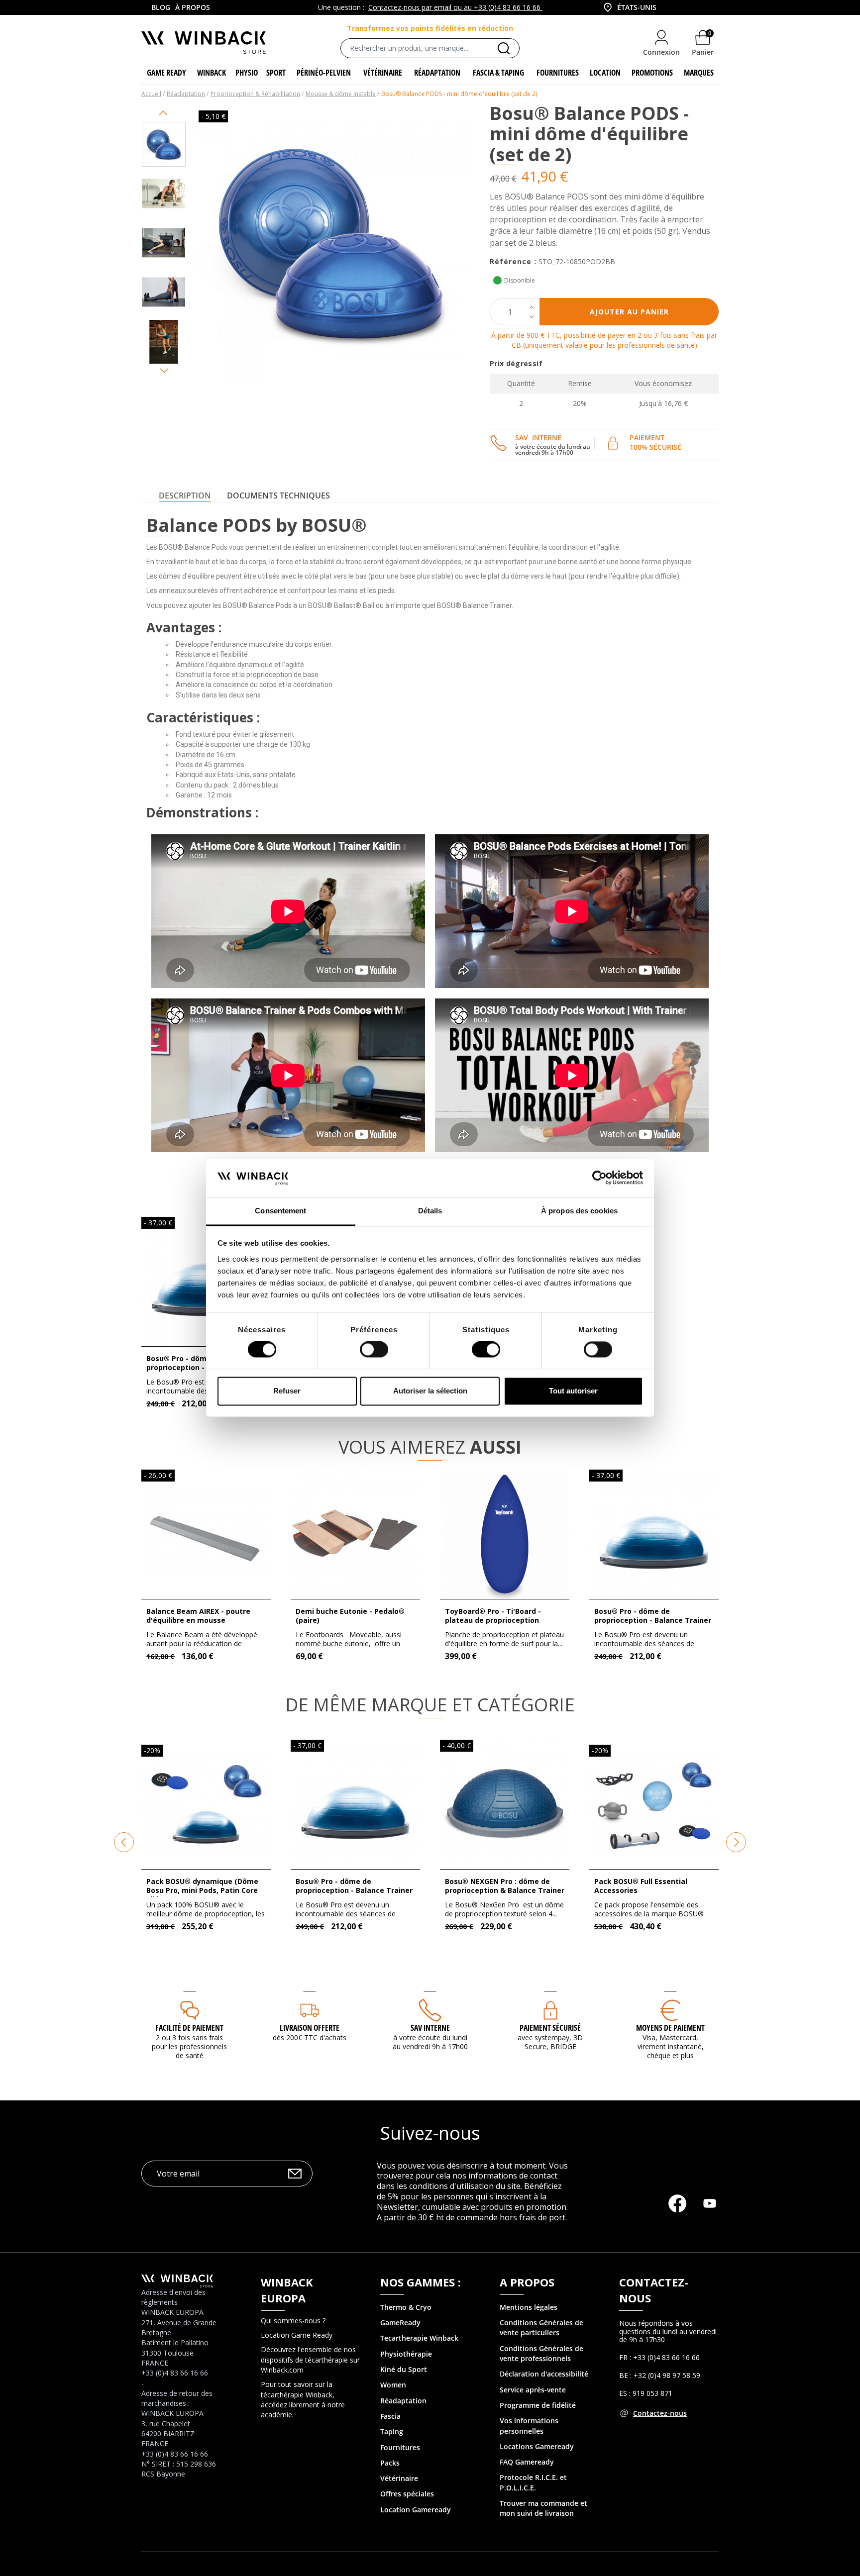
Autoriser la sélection (430, 1391)
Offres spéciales (407, 2494)
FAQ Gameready (527, 2462)
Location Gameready (416, 2510)
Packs (390, 2463)
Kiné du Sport (404, 2369)
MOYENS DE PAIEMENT (670, 2028)
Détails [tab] (430, 1211)
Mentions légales (529, 2307)
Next (164, 371)
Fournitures (400, 2447)
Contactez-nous (660, 2413)
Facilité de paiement (189, 2028)
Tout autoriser (573, 1391)
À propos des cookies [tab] (579, 1211)
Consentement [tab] (280, 1211)
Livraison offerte (310, 2028)
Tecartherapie (404, 2338)
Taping (392, 2431)
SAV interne (430, 2028)
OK (295, 2173)
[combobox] (629, 7)
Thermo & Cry (404, 2307)
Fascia (390, 2416)
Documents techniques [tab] (278, 495)
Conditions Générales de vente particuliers (541, 2328)
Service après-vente (533, 2390)
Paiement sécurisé (550, 2028)
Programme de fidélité (538, 2405)
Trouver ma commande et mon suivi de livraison (543, 2508)
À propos (193, 7)
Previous (164, 113)
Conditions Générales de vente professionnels (541, 2353)
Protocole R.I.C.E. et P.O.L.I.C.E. (533, 2482)
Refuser (287, 1391)
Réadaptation (403, 2401)
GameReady (400, 2323)
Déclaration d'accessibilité (544, 2374)
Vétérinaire (399, 2478)
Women (393, 2385)
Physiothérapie (406, 2354)
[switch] (374, 1350)
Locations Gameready (537, 2446)
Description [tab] (185, 495)
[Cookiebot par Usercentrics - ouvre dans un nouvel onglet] (599, 1178)
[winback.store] (204, 42)
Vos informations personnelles (529, 2426)
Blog (161, 7)
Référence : (513, 261)
